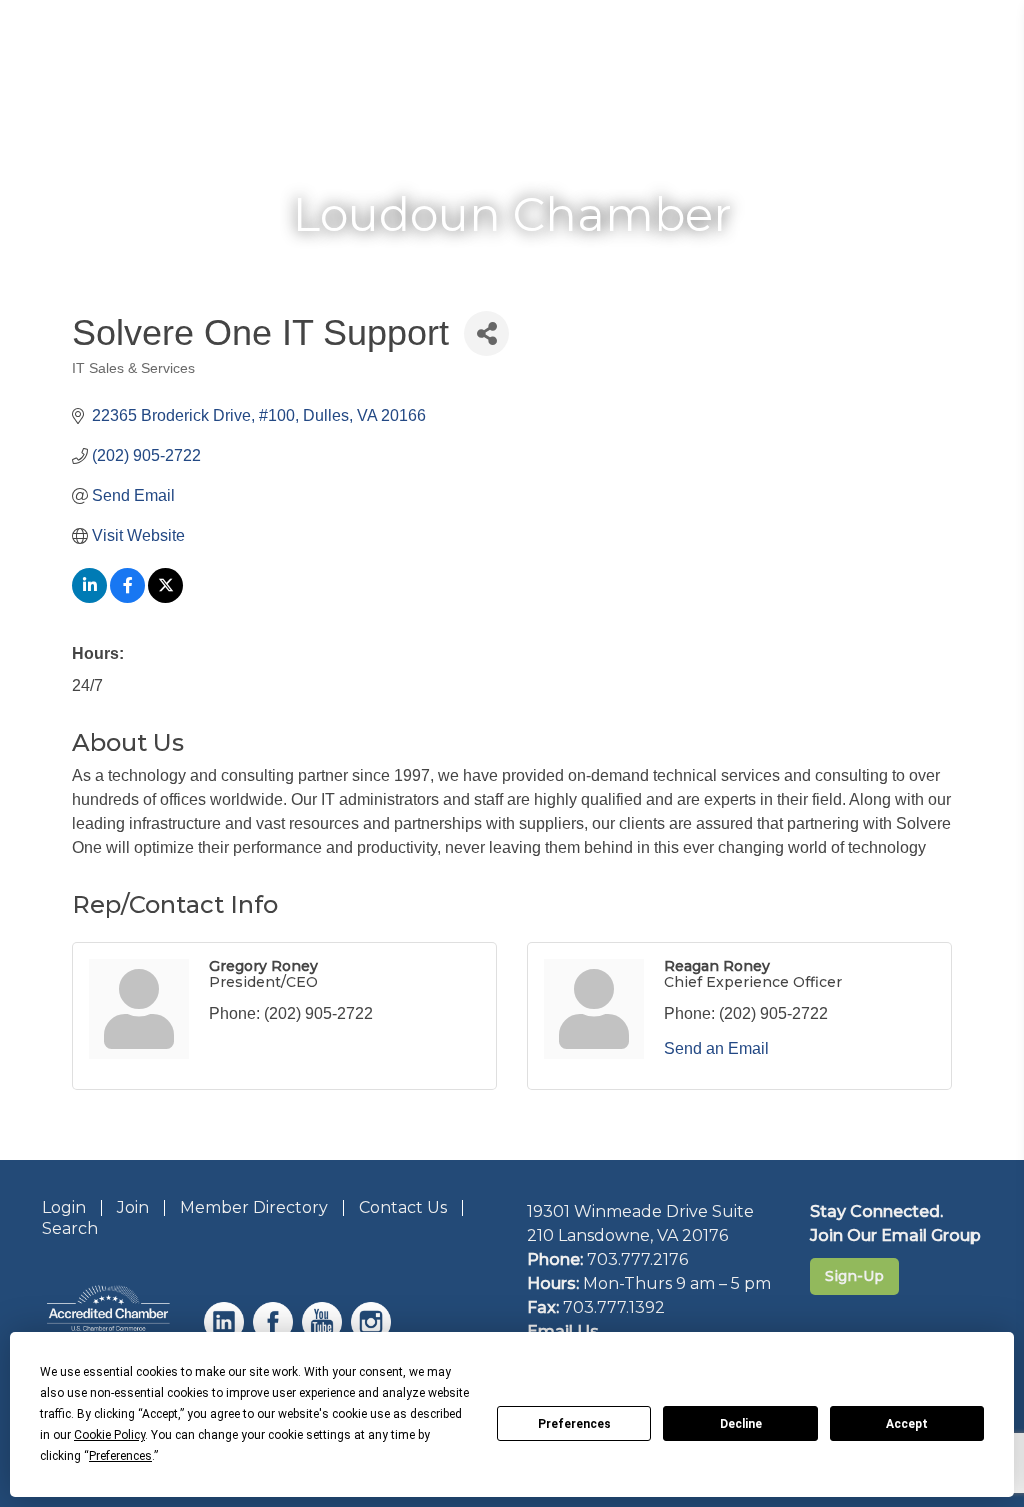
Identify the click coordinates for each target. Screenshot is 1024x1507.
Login (64, 1207)
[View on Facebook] (127, 597)
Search (70, 1228)
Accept (907, 1424)
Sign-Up (854, 1276)
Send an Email (716, 1048)
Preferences (574, 1424)
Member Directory (254, 1207)
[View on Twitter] (165, 597)
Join (133, 1207)
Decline (741, 1424)
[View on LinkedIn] (89, 597)
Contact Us (403, 1207)
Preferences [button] (120, 1456)
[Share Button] (486, 333)
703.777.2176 (637, 1259)
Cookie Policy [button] (109, 1435)
